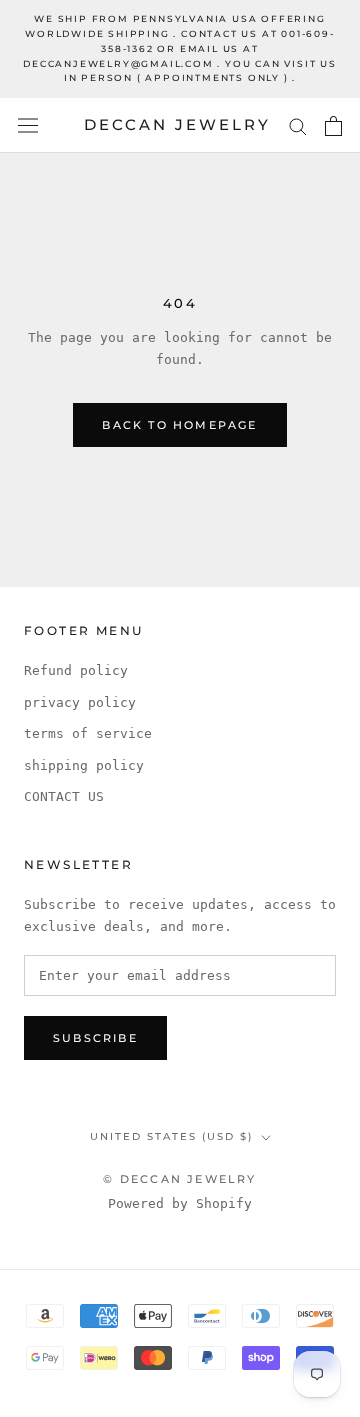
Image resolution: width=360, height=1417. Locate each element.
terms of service (88, 733)
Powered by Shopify (180, 1203)
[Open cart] (333, 126)
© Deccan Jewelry (179, 1179)
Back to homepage (179, 425)
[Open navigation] (28, 125)
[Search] (298, 125)
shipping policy (84, 765)
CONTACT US (64, 796)
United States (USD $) (171, 1136)
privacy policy (80, 702)
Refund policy (76, 670)
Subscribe (95, 1038)
